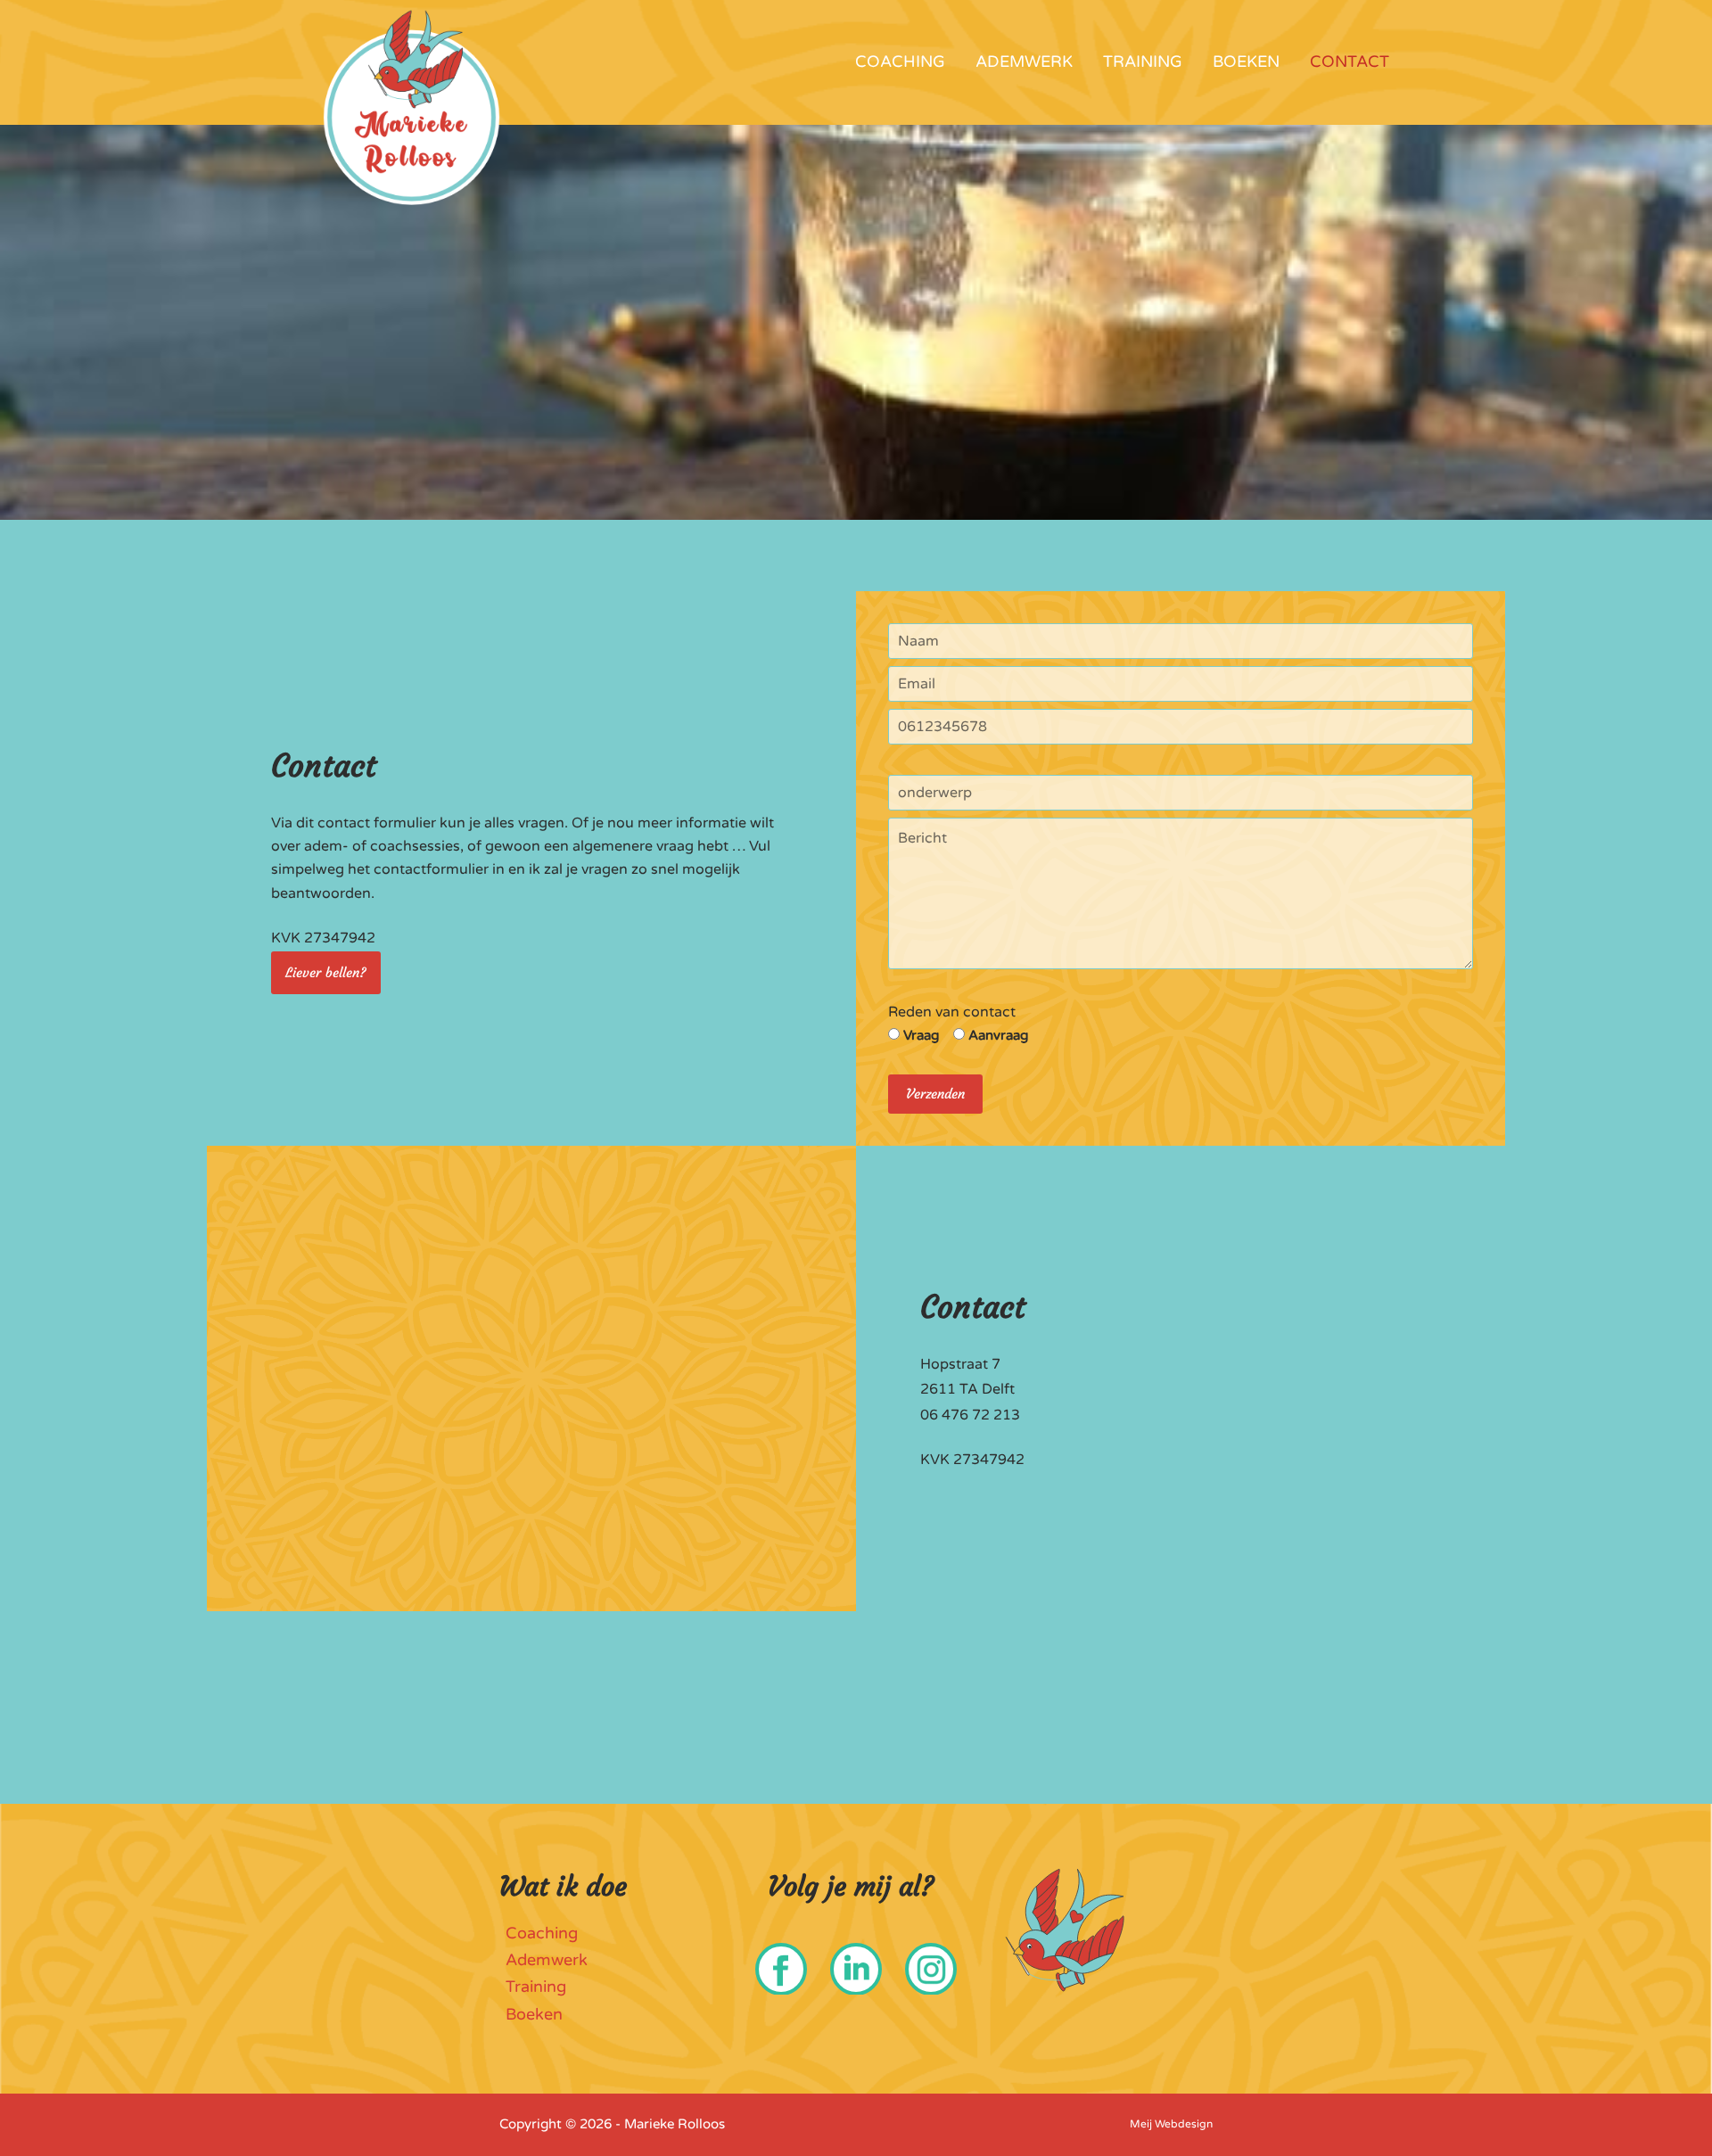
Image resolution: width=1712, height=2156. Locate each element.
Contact (1350, 62)
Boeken (1246, 62)
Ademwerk (1024, 62)
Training (1143, 62)
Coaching (900, 62)
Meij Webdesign (1171, 2124)
